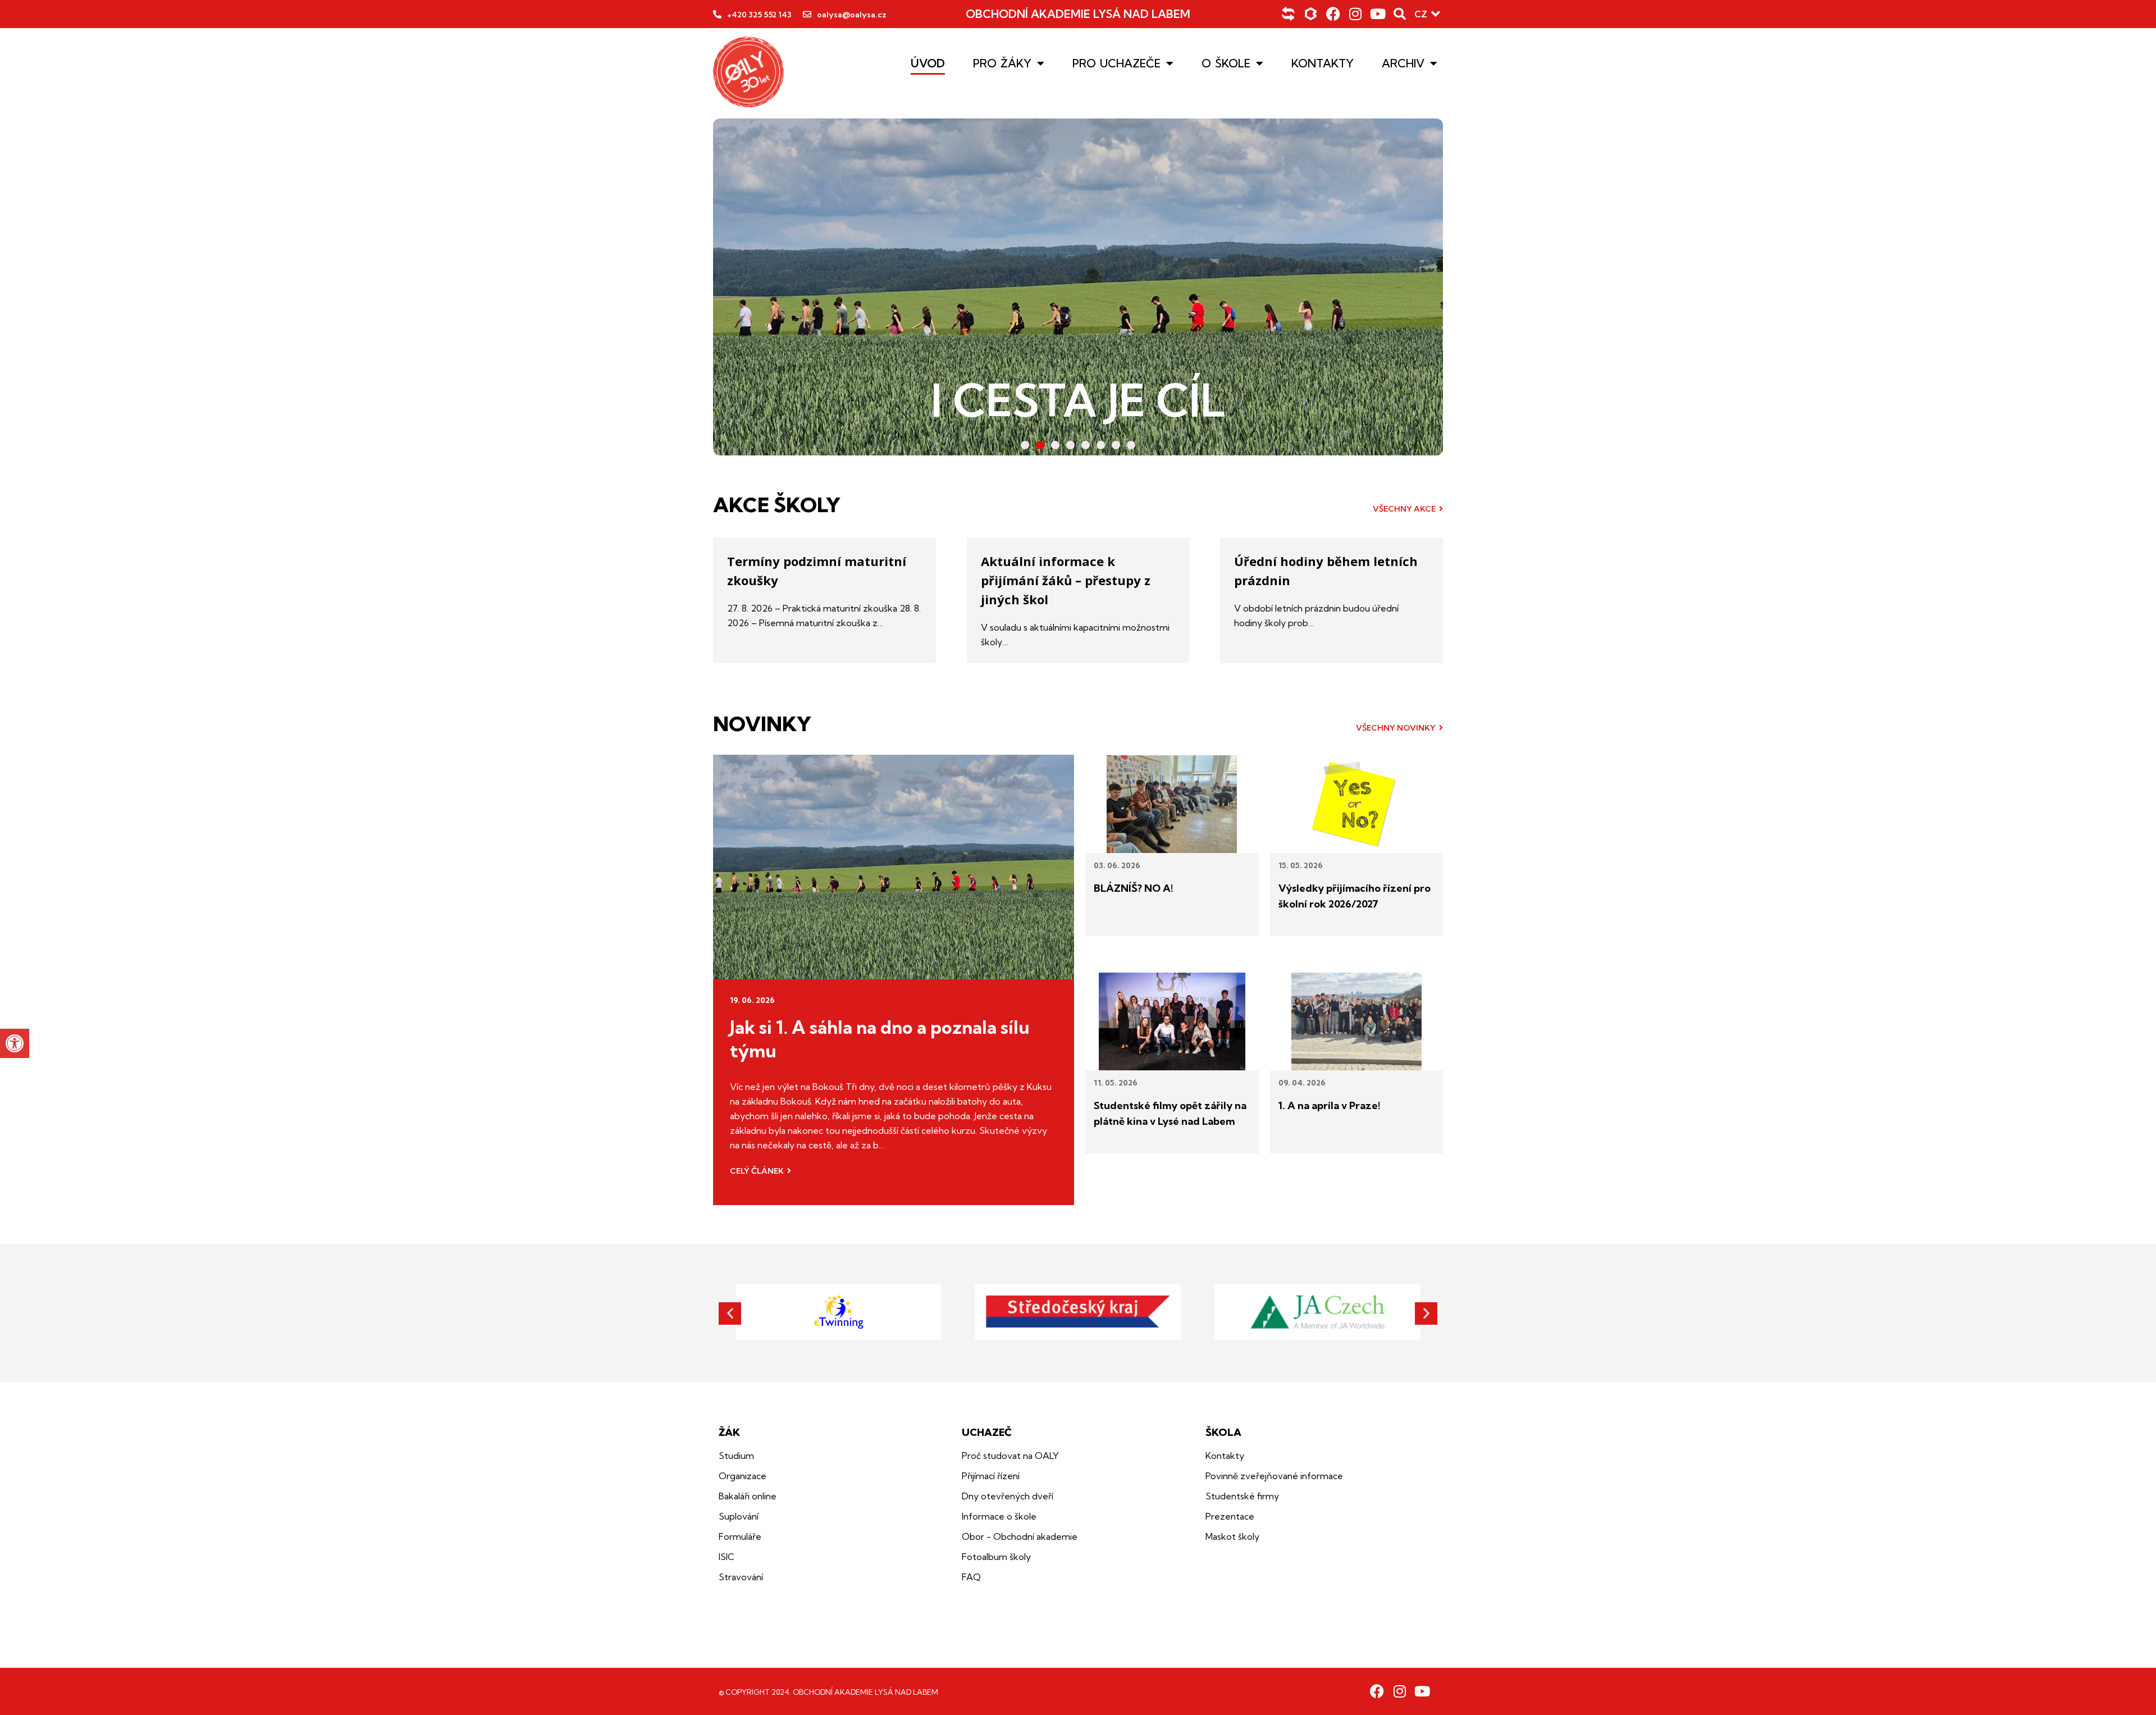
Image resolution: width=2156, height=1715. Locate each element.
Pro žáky (1002, 63)
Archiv (1403, 63)
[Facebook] (1333, 14)
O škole (1226, 63)
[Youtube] (1378, 14)
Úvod (928, 63)
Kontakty (1323, 63)
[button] (15, 1043)
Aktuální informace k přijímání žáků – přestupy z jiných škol (1066, 580)
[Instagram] (1356, 14)
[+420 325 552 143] (717, 14)
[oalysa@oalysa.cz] (807, 14)
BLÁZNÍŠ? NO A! (1134, 888)
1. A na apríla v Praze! (1330, 1105)
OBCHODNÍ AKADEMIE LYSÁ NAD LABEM (1078, 14)
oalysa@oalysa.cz (852, 15)
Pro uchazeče (1116, 63)
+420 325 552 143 (759, 15)
